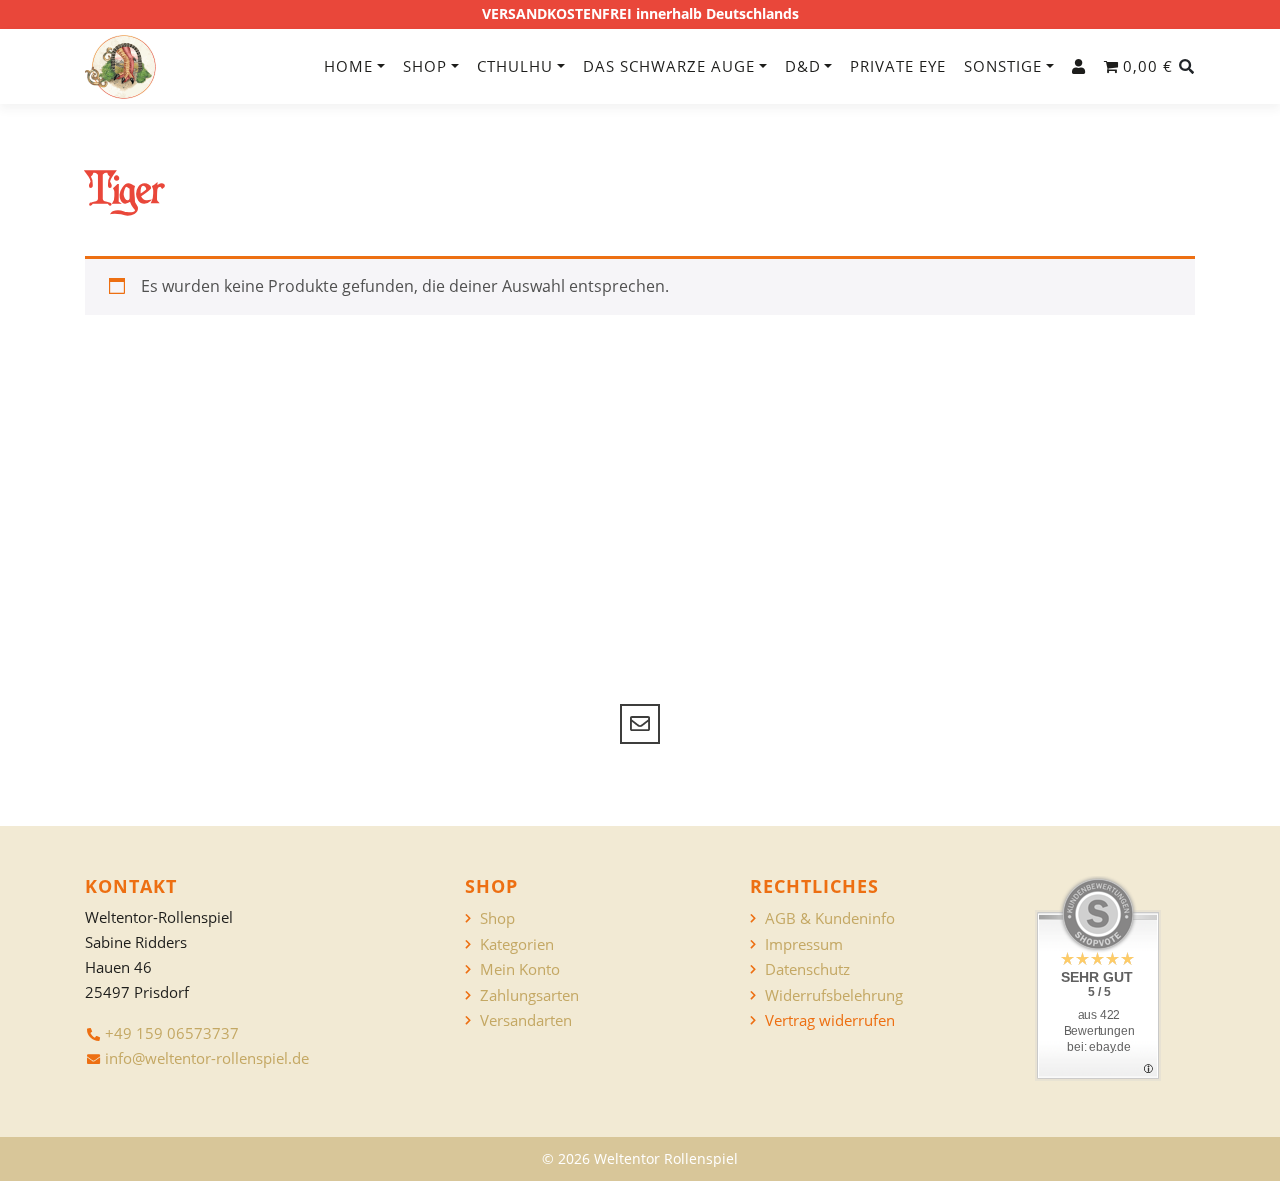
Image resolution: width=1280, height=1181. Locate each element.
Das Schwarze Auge (669, 66)
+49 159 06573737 (172, 1033)
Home (348, 66)
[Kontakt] (640, 724)
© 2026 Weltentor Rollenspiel (640, 1158)
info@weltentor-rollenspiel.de (207, 1058)
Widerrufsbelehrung (834, 995)
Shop (425, 66)
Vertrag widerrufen (830, 1020)
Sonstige (1003, 66)
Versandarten (526, 1020)
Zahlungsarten (529, 995)
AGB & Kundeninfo (830, 918)
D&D (803, 66)
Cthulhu (515, 66)
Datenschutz (807, 969)
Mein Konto (520, 969)
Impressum (804, 944)
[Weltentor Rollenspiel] (120, 67)
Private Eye (898, 66)
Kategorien (517, 944)
